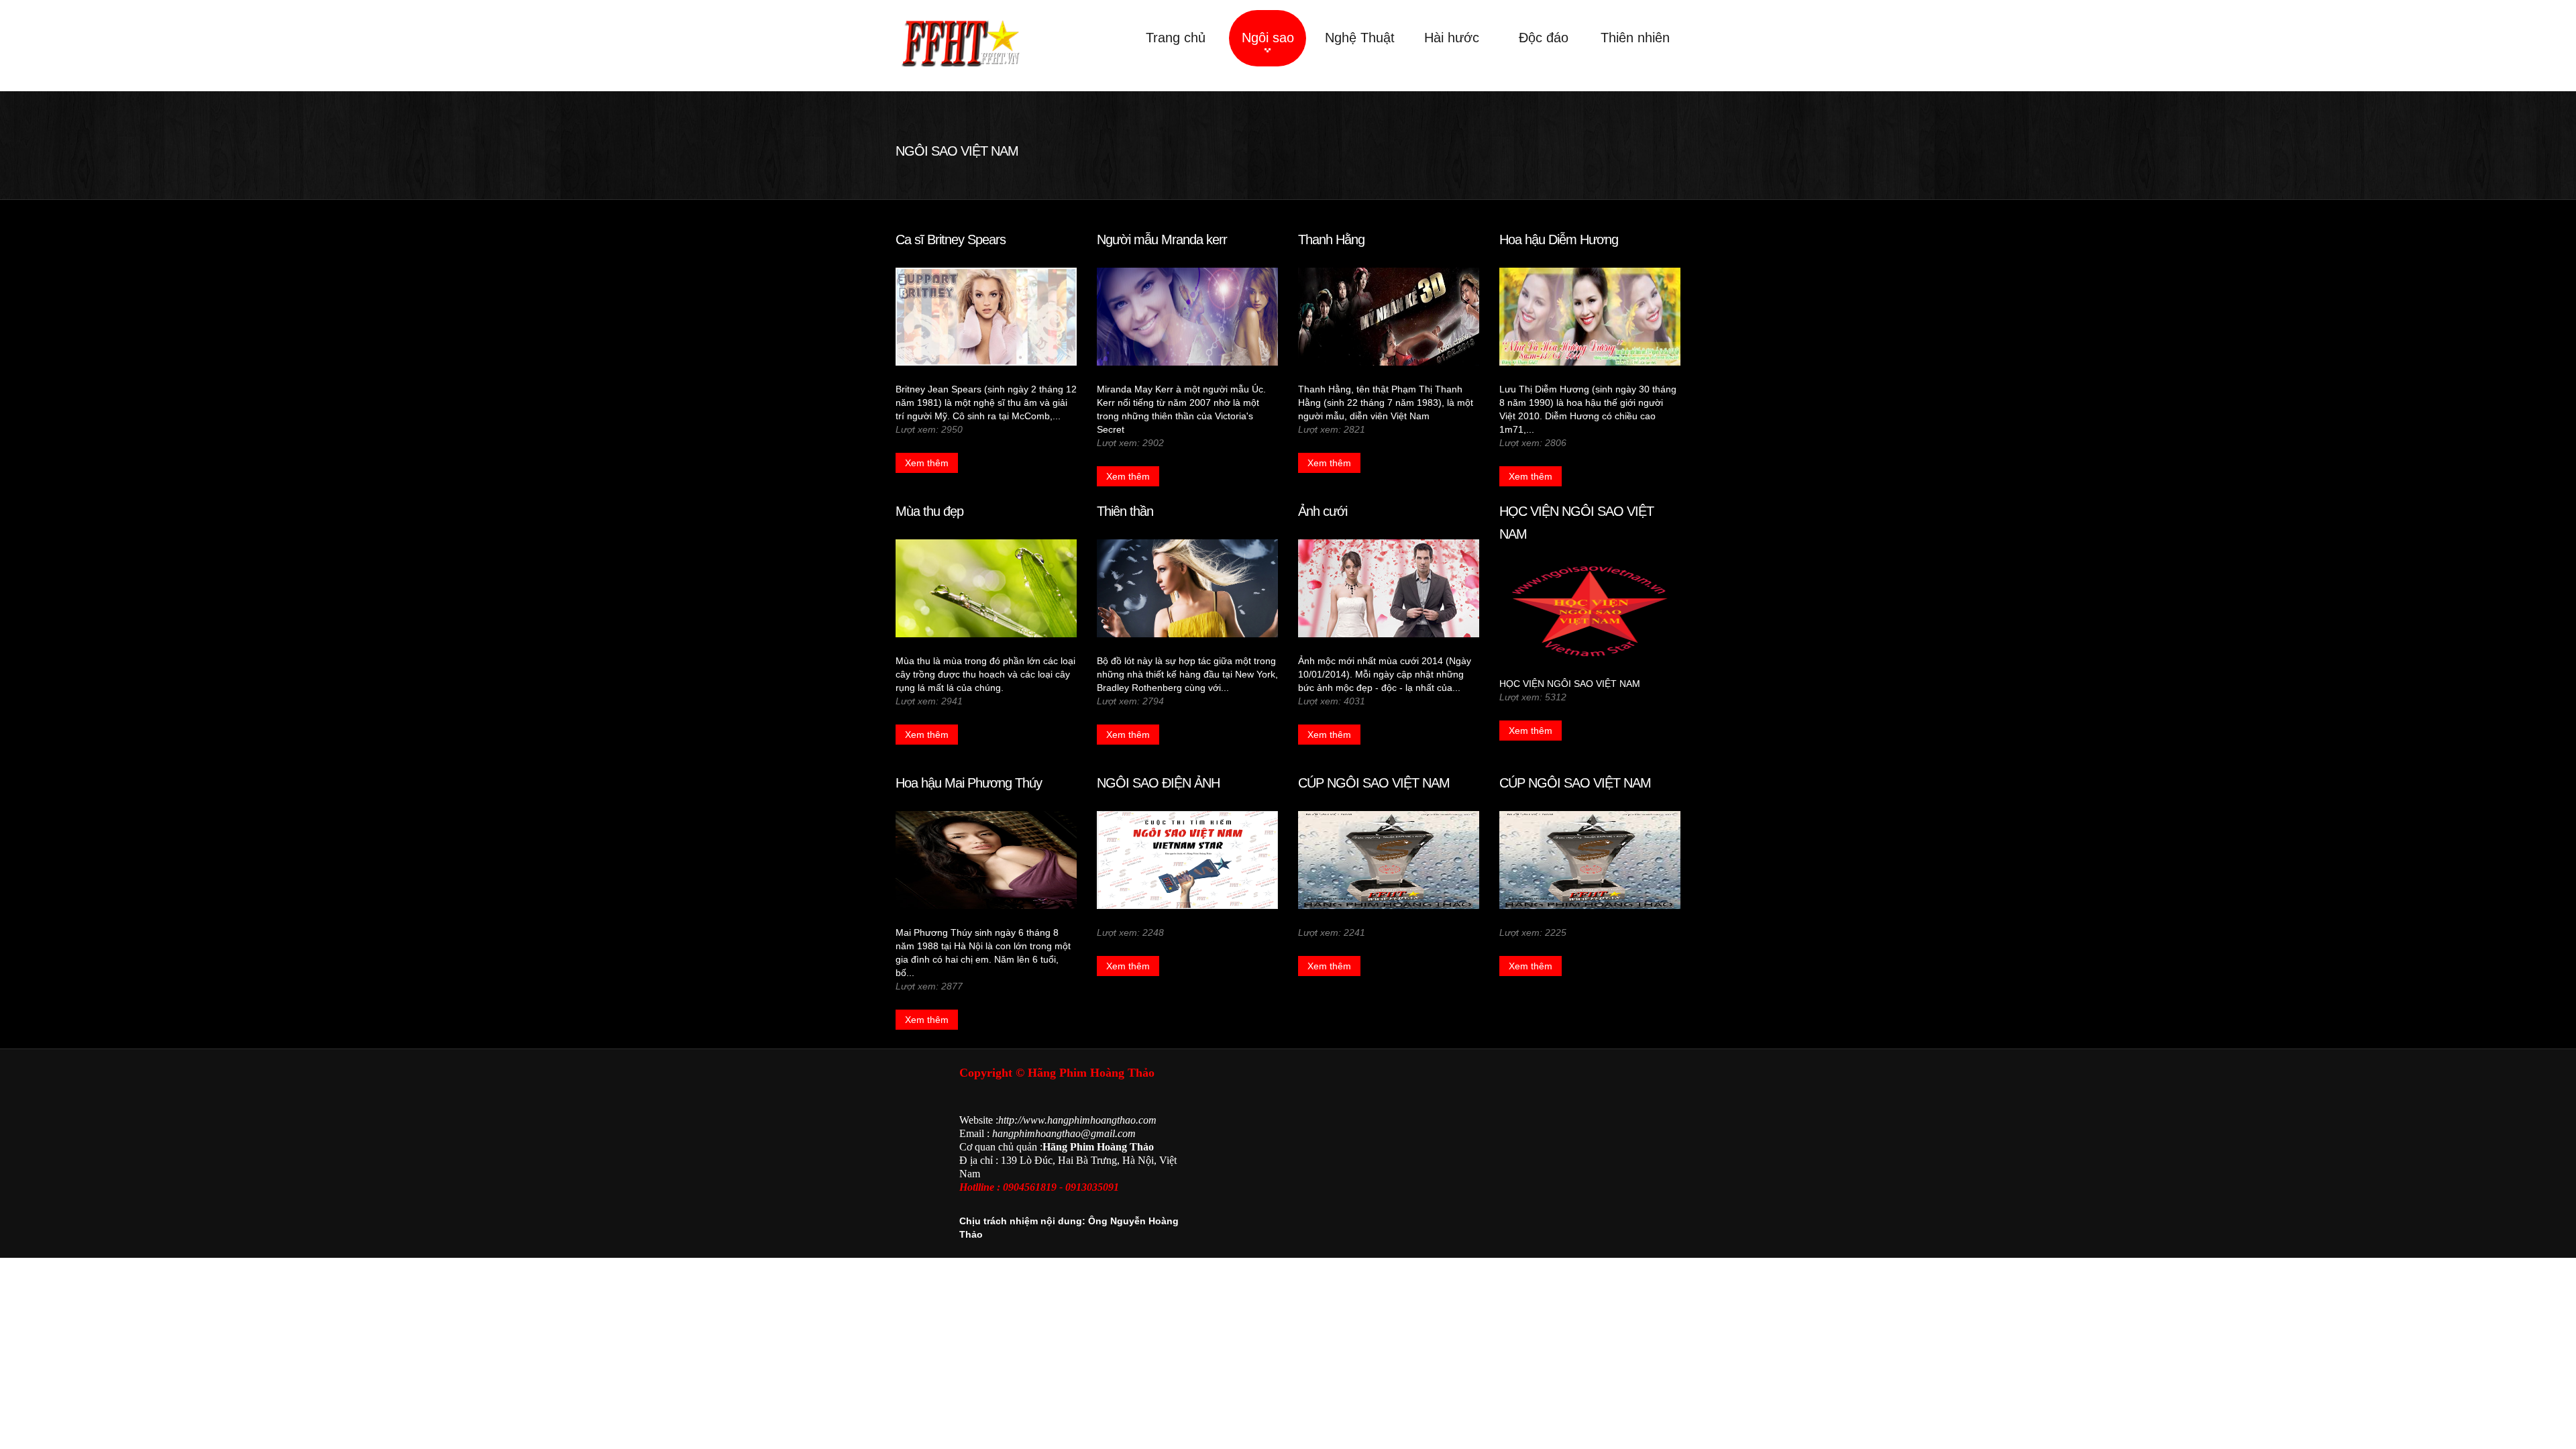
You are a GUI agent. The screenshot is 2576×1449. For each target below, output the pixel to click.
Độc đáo (1544, 38)
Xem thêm (927, 463)
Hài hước (1452, 38)
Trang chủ (1176, 38)
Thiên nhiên (1635, 38)
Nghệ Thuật (1360, 38)
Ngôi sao (1268, 38)
